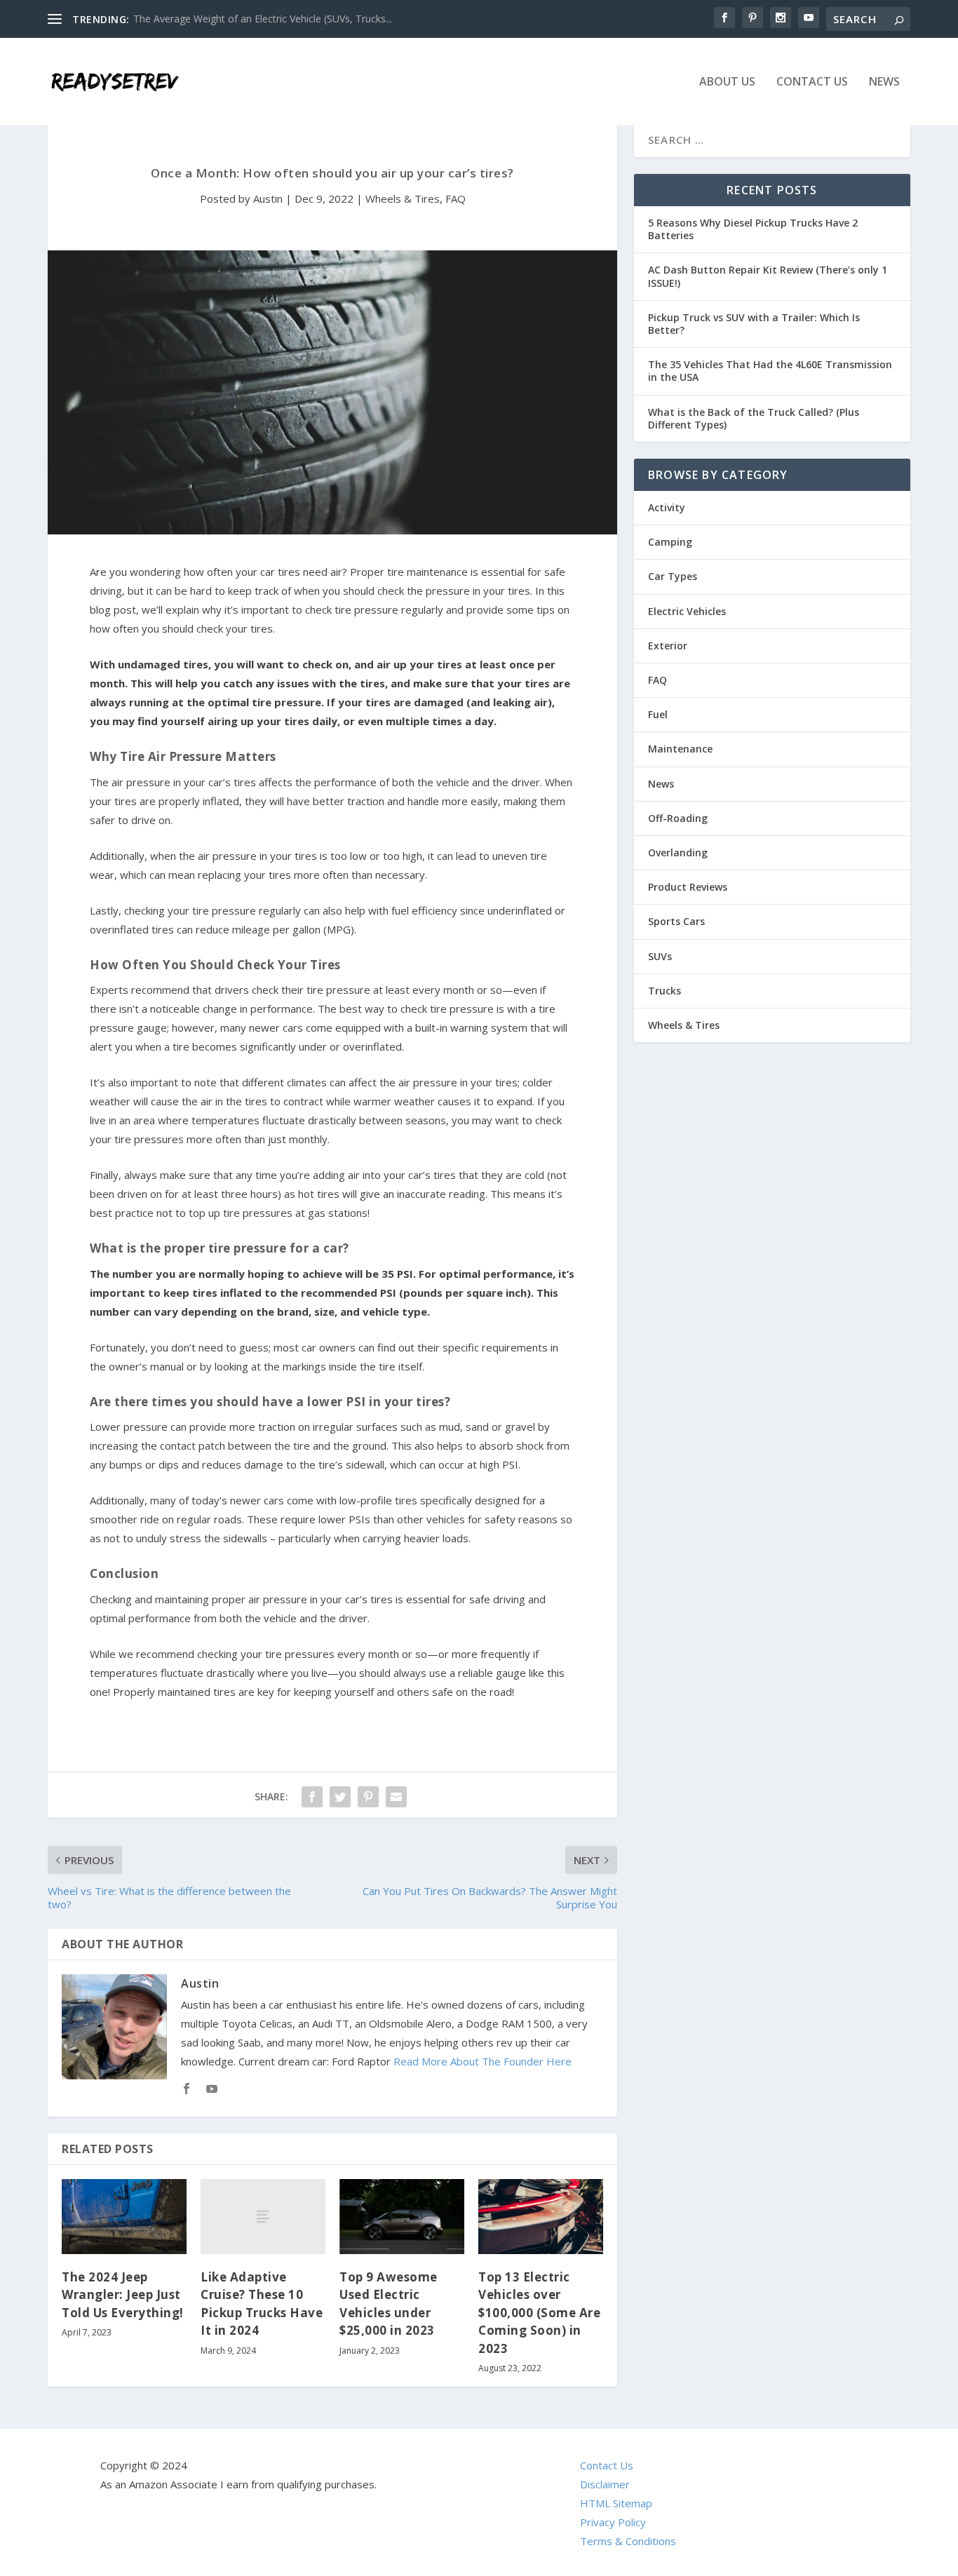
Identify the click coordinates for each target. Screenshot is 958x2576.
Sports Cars (676, 921)
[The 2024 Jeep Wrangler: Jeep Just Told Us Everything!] (124, 2217)
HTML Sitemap (616, 2503)
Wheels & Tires (403, 198)
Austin (268, 198)
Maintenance (680, 749)
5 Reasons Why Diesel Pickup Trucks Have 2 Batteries (753, 229)
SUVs (660, 956)
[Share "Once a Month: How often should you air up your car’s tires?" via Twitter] (340, 1797)
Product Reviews (688, 887)
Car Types (673, 576)
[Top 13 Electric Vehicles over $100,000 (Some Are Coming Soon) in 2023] (541, 2217)
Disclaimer (605, 2484)
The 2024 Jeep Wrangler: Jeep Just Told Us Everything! (123, 2295)
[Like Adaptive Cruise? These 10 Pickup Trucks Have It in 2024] (263, 2217)
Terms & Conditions (628, 2541)
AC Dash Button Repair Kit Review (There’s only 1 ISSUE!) (768, 276)
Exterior (668, 646)
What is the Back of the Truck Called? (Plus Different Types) (754, 418)
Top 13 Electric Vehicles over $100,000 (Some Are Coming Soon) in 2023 (539, 2313)
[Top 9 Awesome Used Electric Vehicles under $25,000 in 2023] (402, 2217)
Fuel (658, 714)
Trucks (664, 991)
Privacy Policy (613, 2522)
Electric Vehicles (687, 611)
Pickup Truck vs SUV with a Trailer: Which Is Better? (754, 324)
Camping (670, 542)
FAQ (456, 198)
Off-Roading (678, 818)
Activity (667, 507)
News (884, 82)
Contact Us (812, 82)
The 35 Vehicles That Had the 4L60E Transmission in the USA (770, 371)
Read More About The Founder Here (483, 2061)
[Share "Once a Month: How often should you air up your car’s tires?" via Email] (396, 1797)
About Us (727, 82)
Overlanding (678, 852)
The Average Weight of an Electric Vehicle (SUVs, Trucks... (263, 19)
